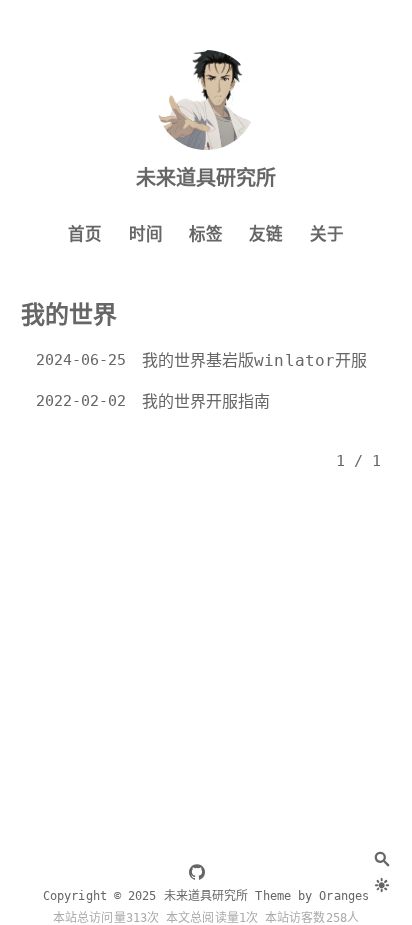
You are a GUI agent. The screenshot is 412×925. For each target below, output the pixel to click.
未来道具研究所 (206, 178)
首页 (85, 234)
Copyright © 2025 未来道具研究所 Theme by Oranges (206, 896)
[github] (197, 874)
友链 (266, 234)
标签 (206, 234)
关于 (327, 234)
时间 (146, 234)
